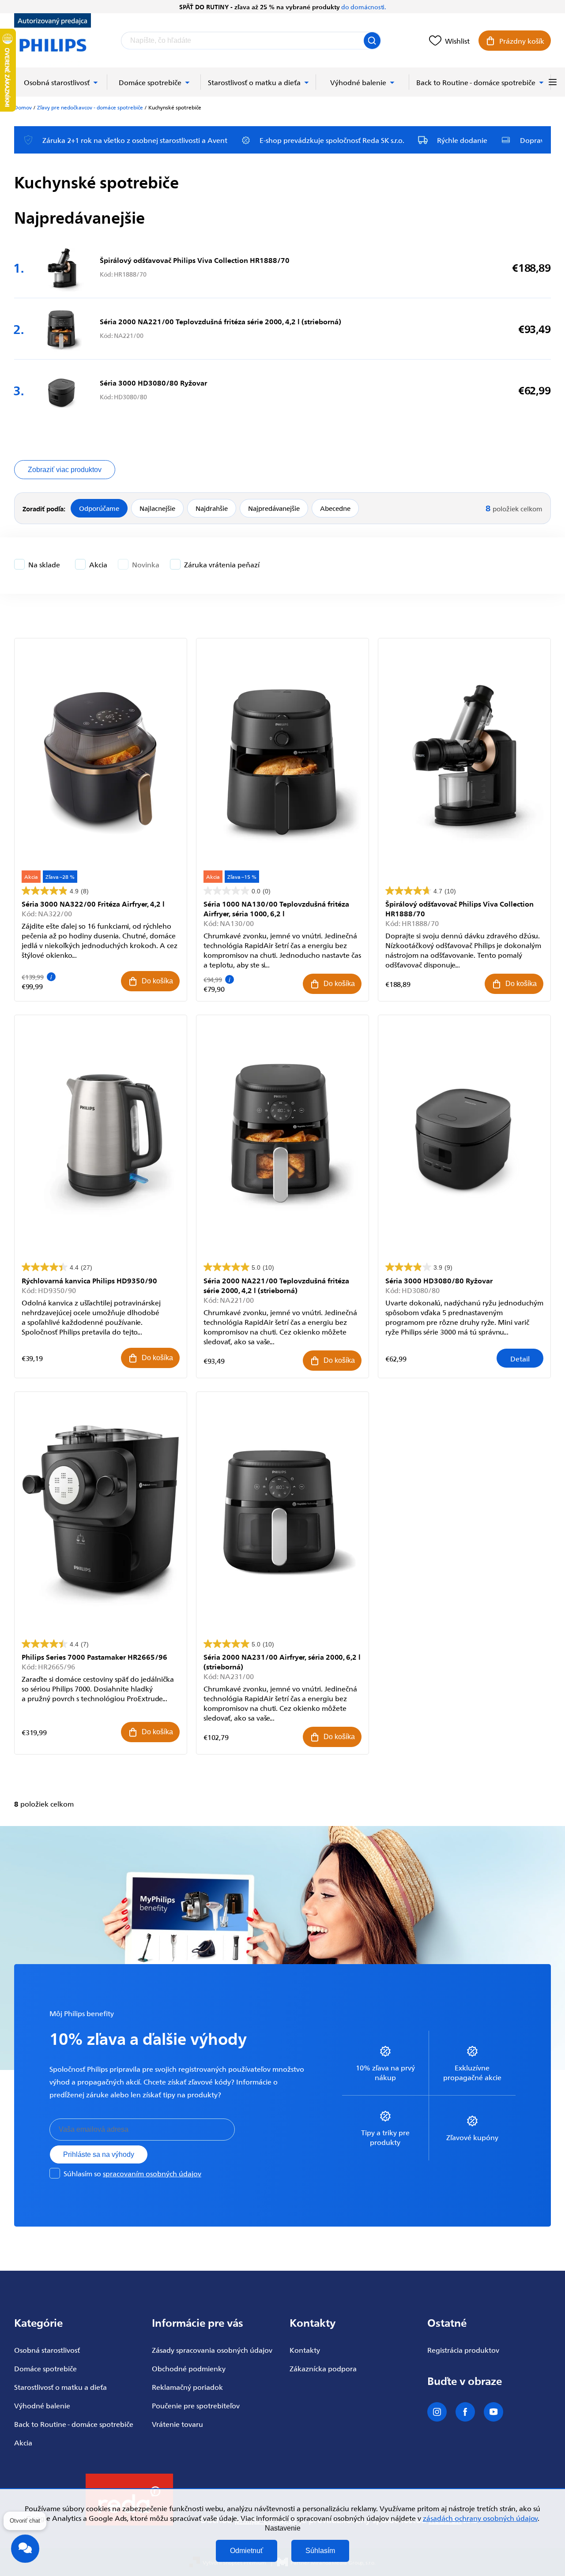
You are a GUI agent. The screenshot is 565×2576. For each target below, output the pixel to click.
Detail (520, 1358)
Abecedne (335, 508)
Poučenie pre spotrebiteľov (196, 2405)
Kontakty (305, 2350)
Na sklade (44, 564)
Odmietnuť (247, 2551)
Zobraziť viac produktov (65, 470)
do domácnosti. (363, 7)
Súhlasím (320, 2551)
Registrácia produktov (463, 2350)
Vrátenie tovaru (177, 2424)
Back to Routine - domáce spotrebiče (74, 2424)
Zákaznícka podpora (323, 2368)
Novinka (146, 564)
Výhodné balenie (42, 2405)
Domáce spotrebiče (45, 2368)
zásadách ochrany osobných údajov (480, 2518)
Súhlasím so (132, 2173)
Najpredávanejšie (274, 508)
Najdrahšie (212, 508)
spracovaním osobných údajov (152, 2173)
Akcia (98, 564)
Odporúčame (99, 508)
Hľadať (372, 41)
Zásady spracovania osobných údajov (212, 2350)
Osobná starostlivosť (47, 2350)
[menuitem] (61, 82)
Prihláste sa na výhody (99, 2154)
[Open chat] (25, 2553)
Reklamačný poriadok (187, 2387)
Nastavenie (283, 2528)
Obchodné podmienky (189, 2368)
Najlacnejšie (157, 508)
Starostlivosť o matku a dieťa (60, 2387)
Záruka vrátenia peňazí (222, 564)
